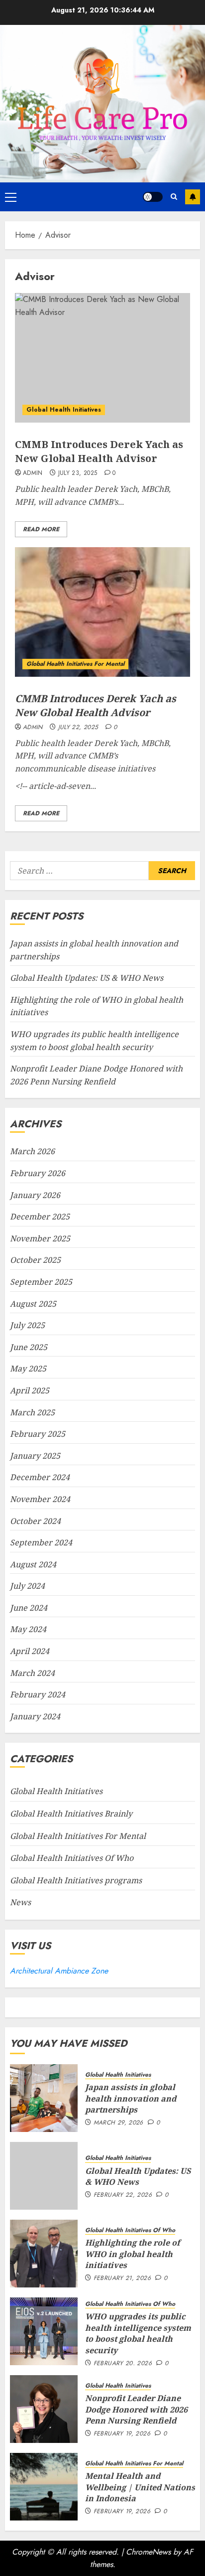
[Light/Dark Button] (153, 197)
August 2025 (33, 1304)
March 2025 (32, 1412)
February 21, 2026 (122, 2278)
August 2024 (33, 1564)
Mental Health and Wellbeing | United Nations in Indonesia (140, 2487)
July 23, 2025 (78, 473)
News (20, 1902)
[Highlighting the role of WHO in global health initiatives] (44, 2254)
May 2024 (28, 1629)
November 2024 (40, 1499)
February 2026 (38, 1173)
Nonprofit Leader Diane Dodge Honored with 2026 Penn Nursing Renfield (136, 2409)
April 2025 (30, 1390)
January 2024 (35, 1716)
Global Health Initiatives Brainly (71, 1814)
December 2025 (40, 1216)
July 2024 (27, 1586)
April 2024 (30, 1651)
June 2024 (29, 1608)
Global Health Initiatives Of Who (72, 1858)
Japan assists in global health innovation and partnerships (131, 2098)
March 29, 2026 (118, 2123)
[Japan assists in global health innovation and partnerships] (44, 2098)
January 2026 (35, 1195)
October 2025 (35, 1260)
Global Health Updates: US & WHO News (87, 978)
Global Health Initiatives (64, 410)
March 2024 (32, 1673)
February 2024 (38, 1694)
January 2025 (35, 1456)
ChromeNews (148, 2552)
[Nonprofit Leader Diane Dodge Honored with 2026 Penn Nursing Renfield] (44, 2409)
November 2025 (40, 1238)
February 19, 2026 (122, 2434)
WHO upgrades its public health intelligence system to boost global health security (138, 2333)
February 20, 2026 (123, 2364)
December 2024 (40, 1477)
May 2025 (28, 1368)
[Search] (174, 197)
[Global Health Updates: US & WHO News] (44, 2176)
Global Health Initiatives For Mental (75, 664)
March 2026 (32, 1151)
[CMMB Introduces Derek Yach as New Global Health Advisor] (102, 358)
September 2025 (41, 1282)
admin (33, 473)
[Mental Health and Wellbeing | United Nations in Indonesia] (44, 2487)
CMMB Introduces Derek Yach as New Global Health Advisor (99, 451)
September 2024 (41, 1542)
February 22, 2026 (123, 2195)
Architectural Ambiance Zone (59, 1971)
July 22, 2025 (78, 728)
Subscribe (193, 197)
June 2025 (29, 1347)
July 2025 (27, 1325)
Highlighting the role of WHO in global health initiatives (133, 2254)
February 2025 (38, 1434)
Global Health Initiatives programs (76, 1880)
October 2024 (35, 1521)
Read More (41, 529)
